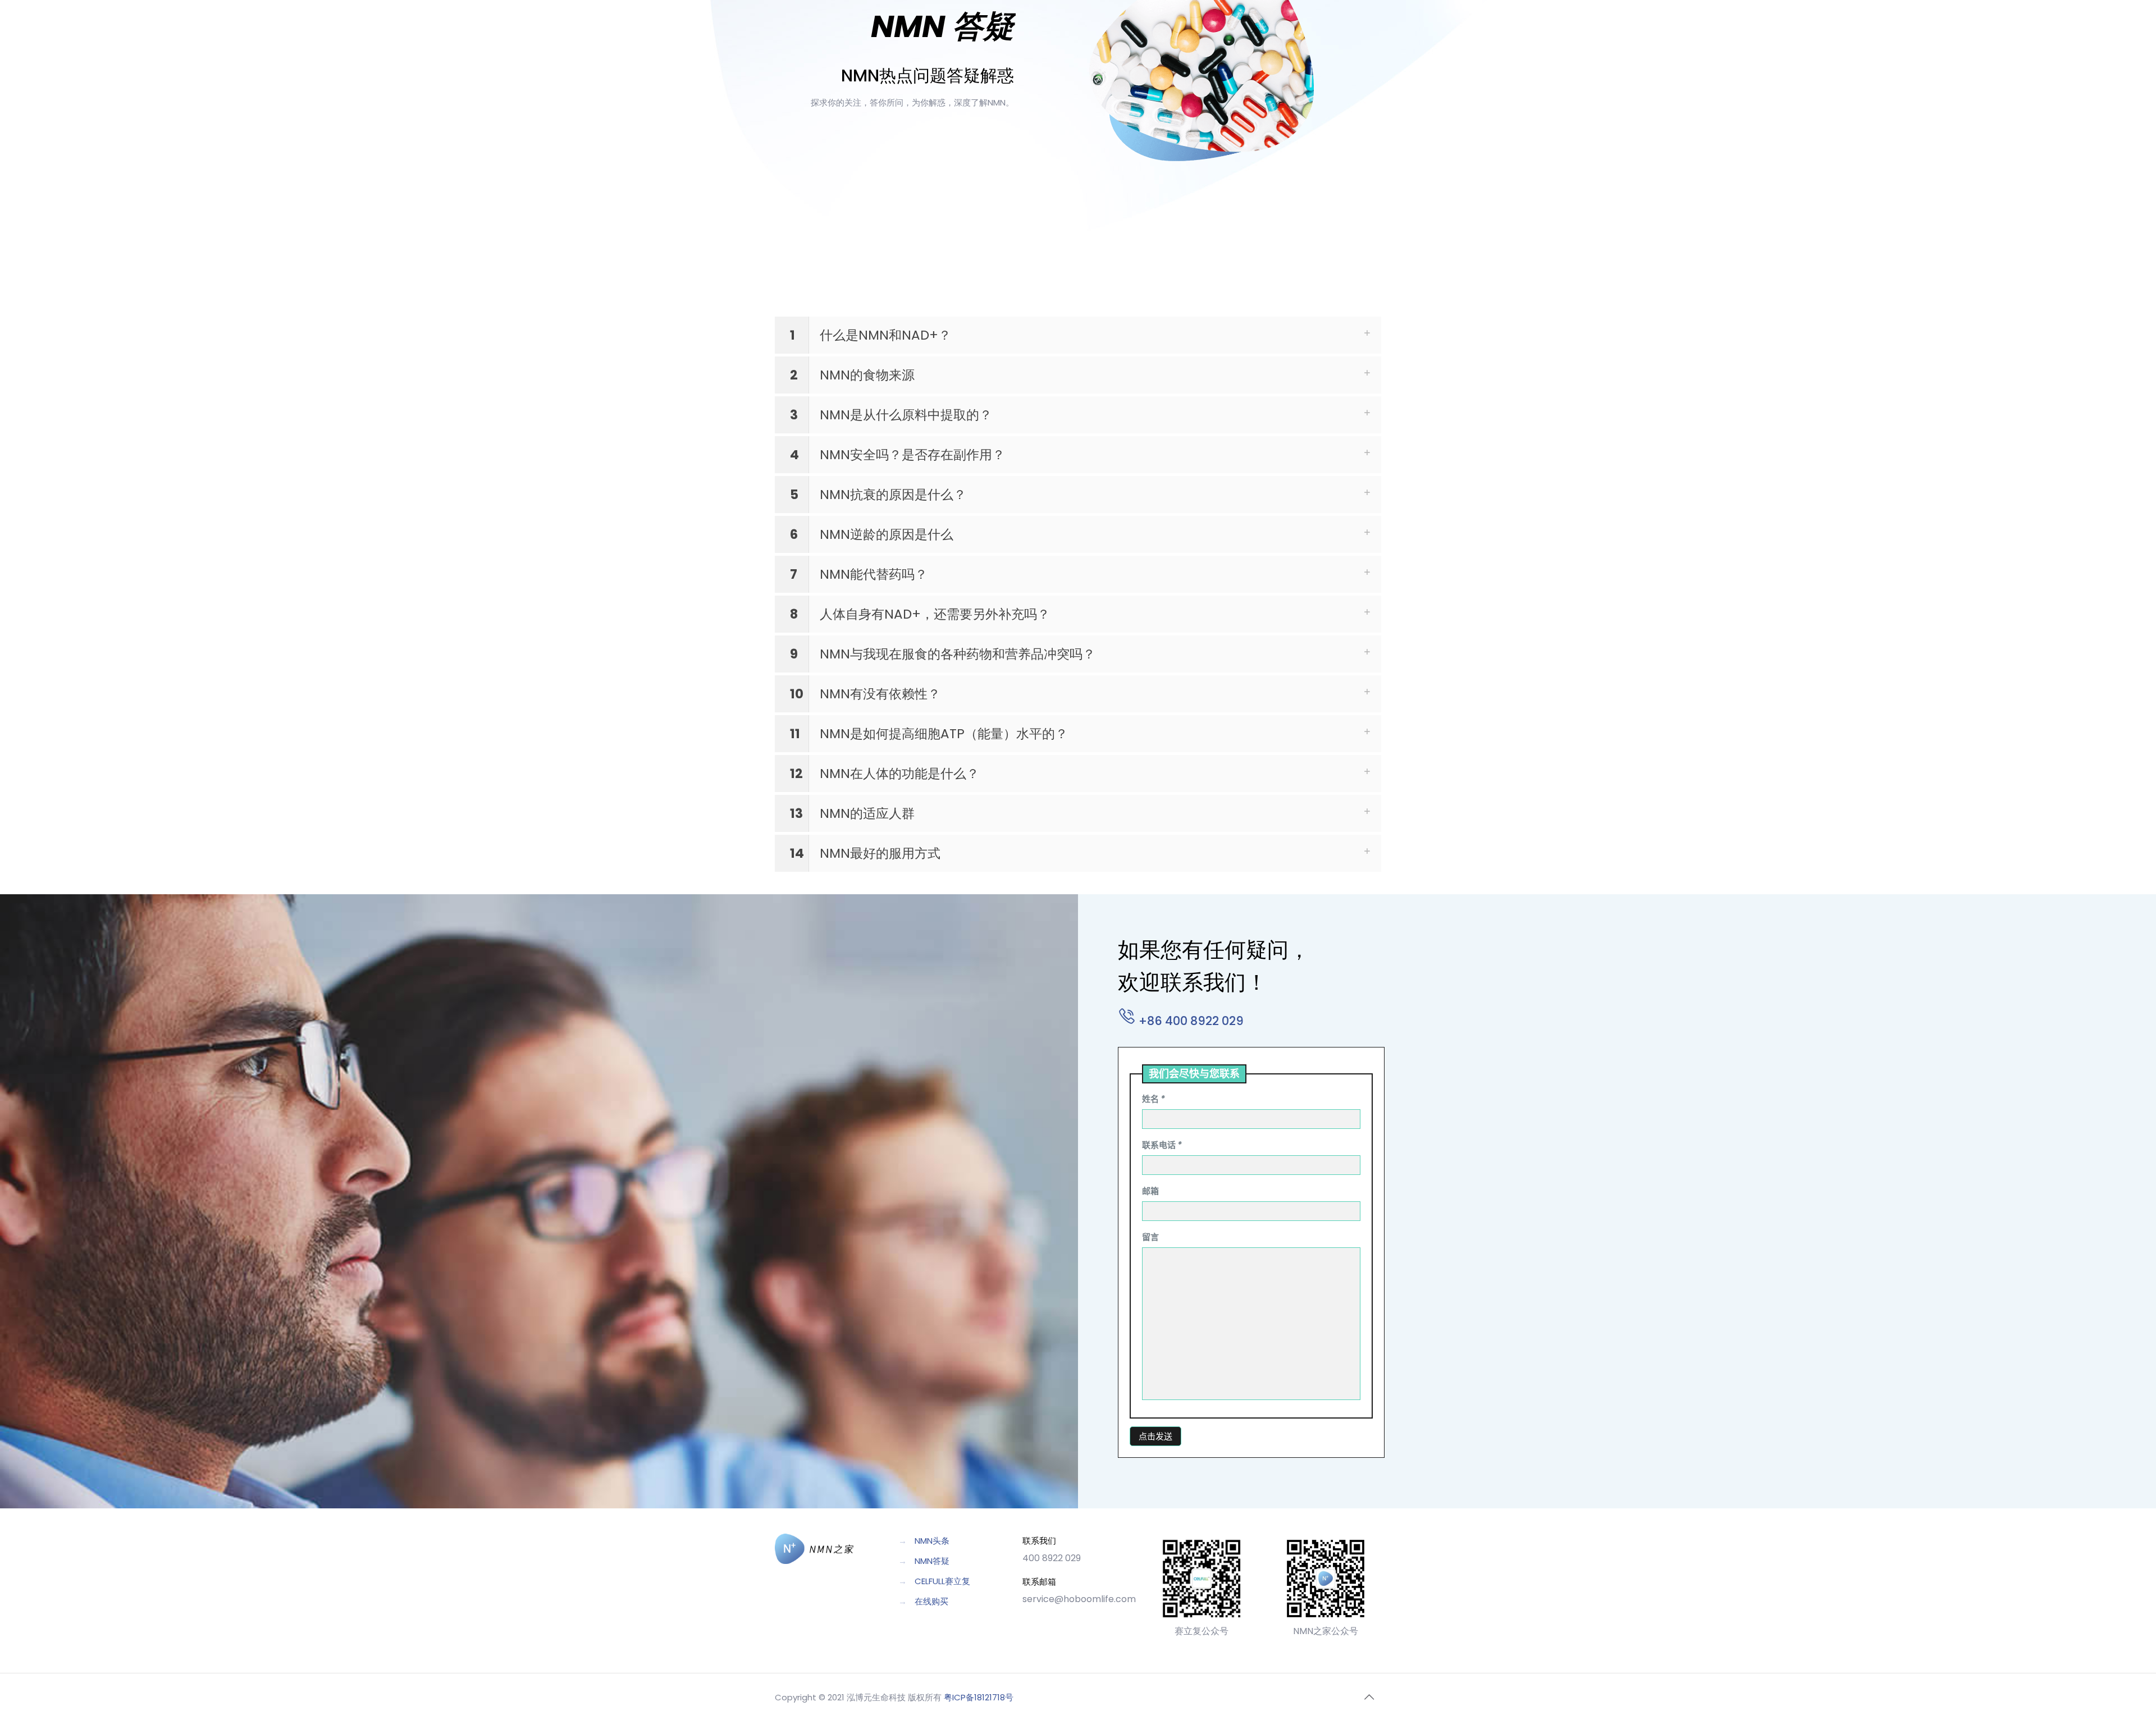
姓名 (1154, 1099)
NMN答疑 (932, 1561)
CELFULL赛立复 (942, 1581)
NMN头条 (932, 1541)
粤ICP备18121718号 (977, 1697)
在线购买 (931, 1601)
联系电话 (1162, 1145)
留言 (1150, 1237)
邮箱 (1150, 1191)
